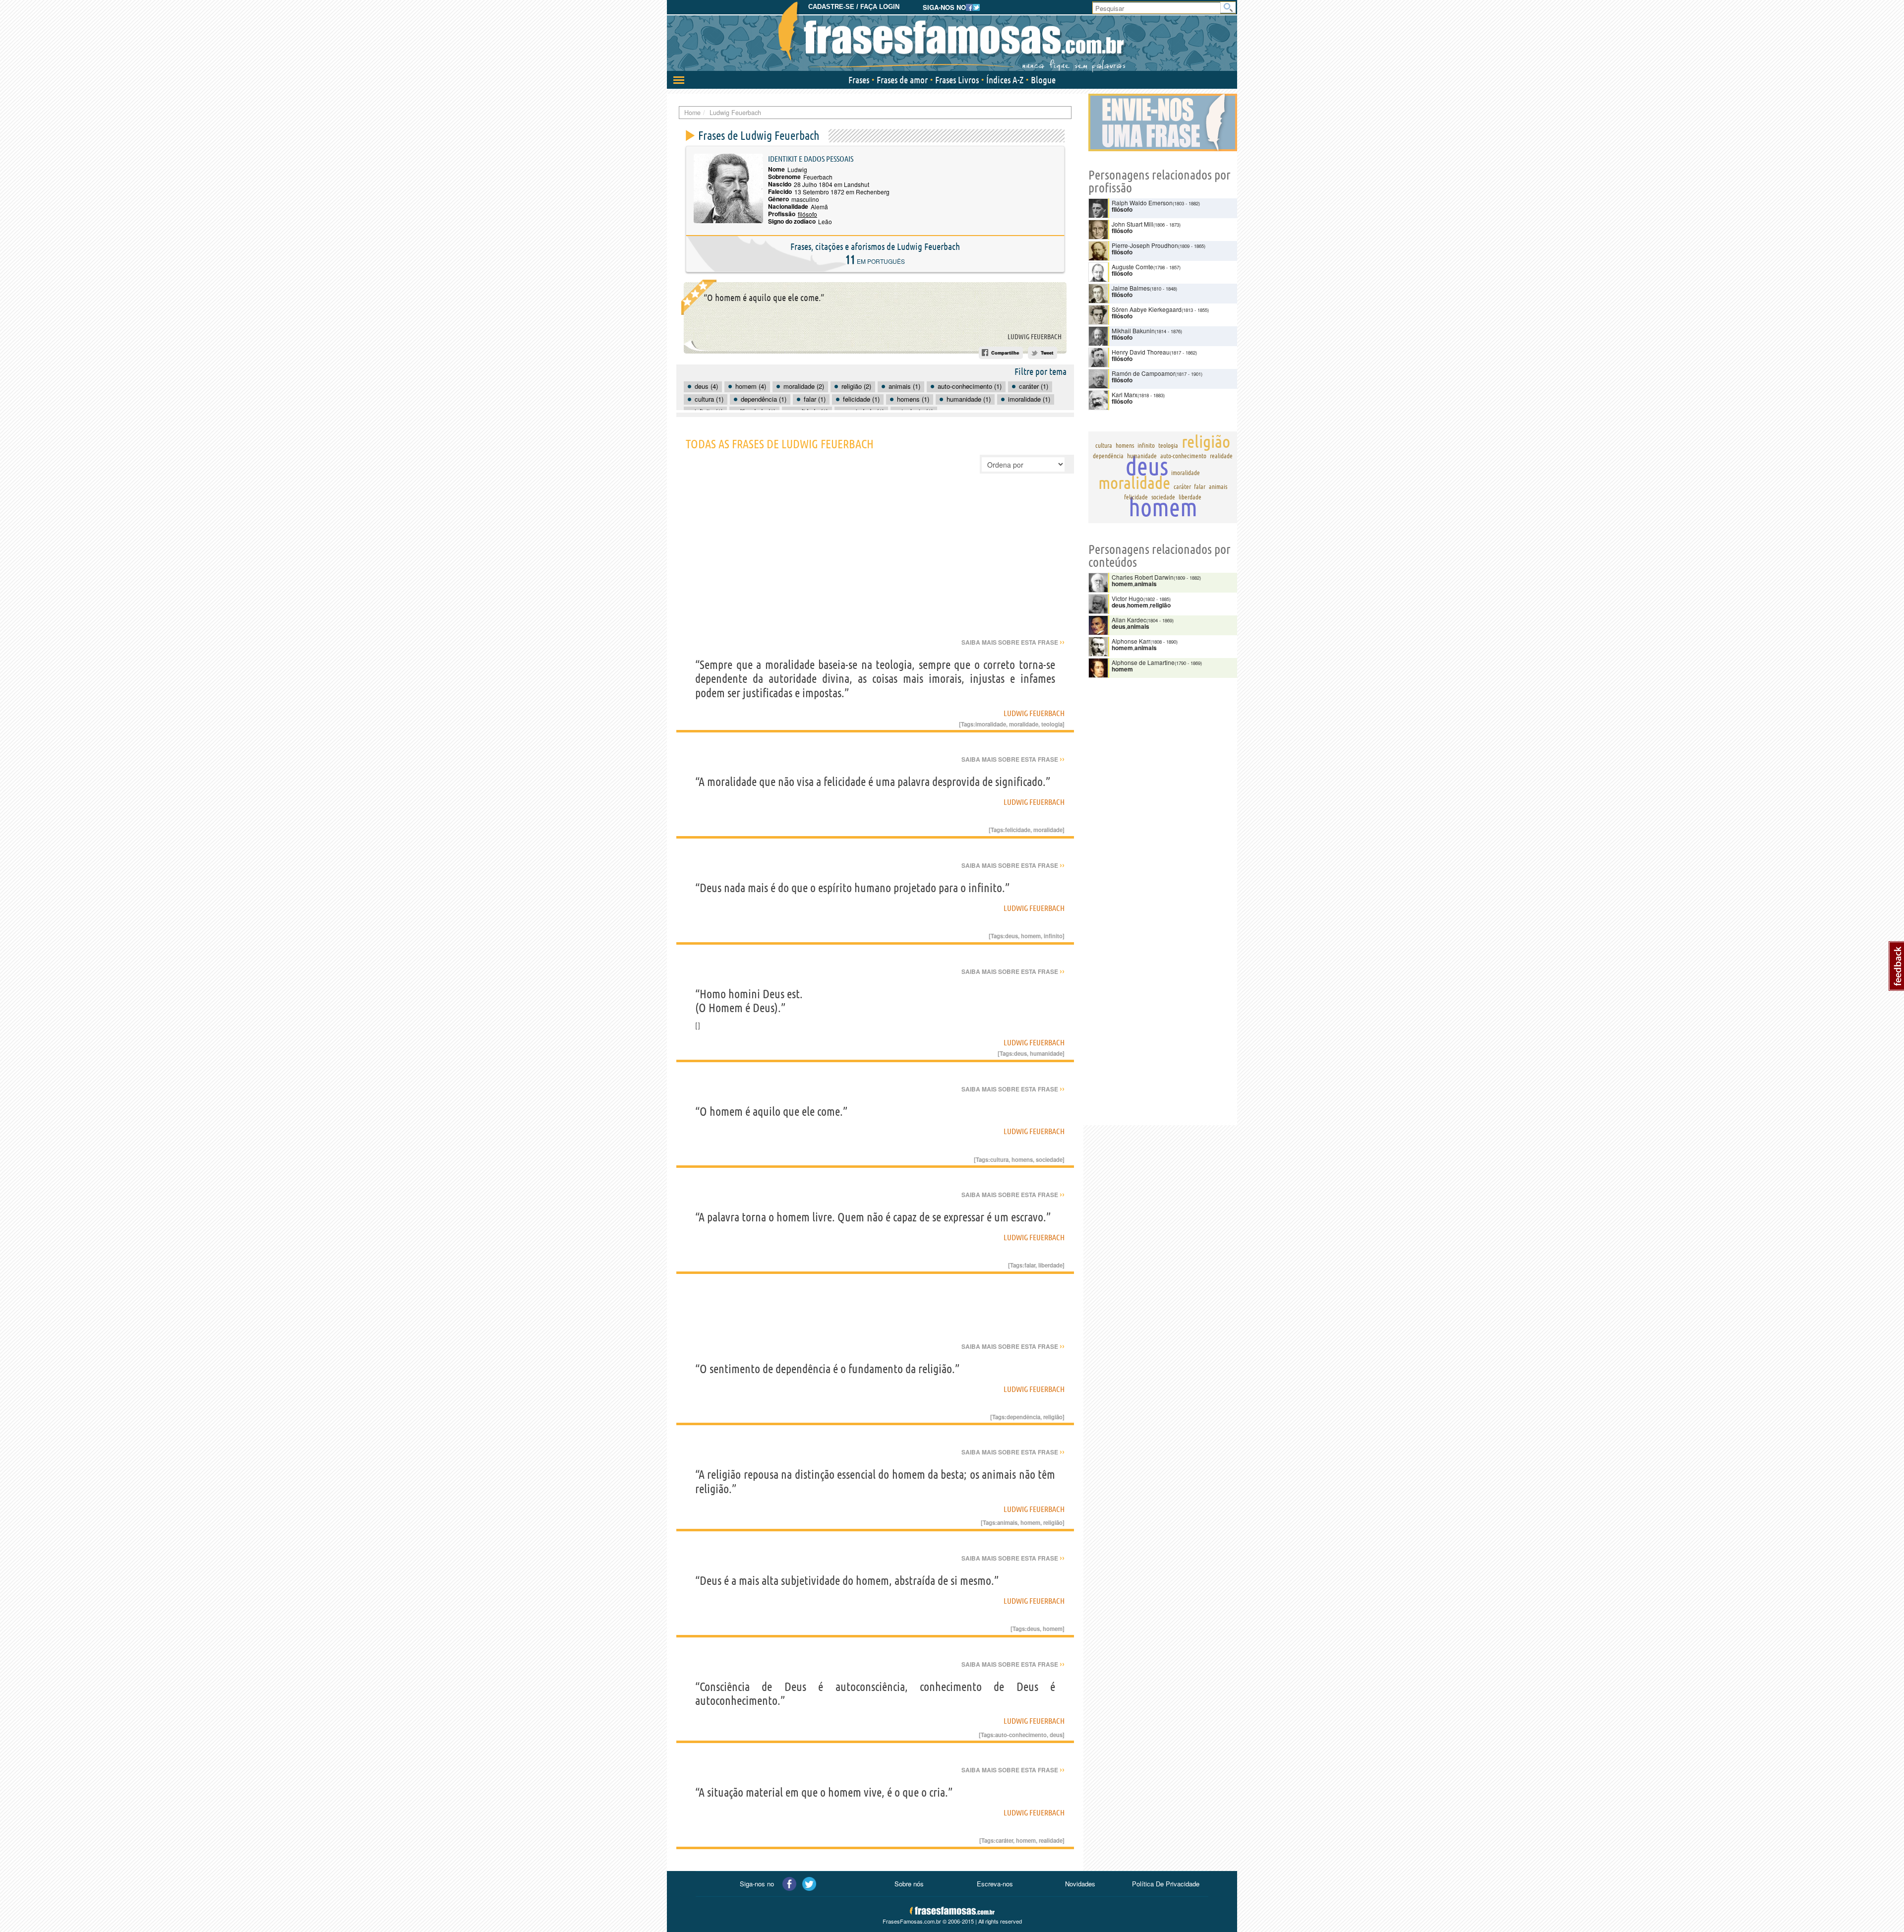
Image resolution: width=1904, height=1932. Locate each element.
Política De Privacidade (1166, 1884)
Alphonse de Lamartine (1143, 662)
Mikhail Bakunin (1133, 331)
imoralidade (991, 724)
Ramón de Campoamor (1143, 373)
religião (1053, 1417)
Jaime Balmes (1131, 288)
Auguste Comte (1132, 267)
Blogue (1043, 80)
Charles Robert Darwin (1143, 577)
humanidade (1046, 1053)
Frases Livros (957, 80)
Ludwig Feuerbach (1035, 337)
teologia (1052, 724)
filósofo (807, 214)
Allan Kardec (1129, 620)
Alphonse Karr (1131, 641)
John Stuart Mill (1132, 224)
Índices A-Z (1005, 80)
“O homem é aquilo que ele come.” (764, 298)
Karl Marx (1125, 394)
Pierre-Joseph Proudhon (1145, 245)
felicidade (1018, 830)
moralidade (1024, 724)
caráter (1004, 1840)
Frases (859, 80)
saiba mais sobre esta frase (1013, 642)
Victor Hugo (1128, 598)
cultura (999, 1159)
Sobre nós (909, 1884)
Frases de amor (902, 80)
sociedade (1049, 1159)
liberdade (1050, 1265)
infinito (1053, 936)
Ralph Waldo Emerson (1142, 203)
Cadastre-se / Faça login (854, 7)
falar (1030, 1265)
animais (1007, 1522)
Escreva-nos (995, 1884)
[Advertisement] (875, 563)
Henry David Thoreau (1141, 352)
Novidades (1080, 1884)
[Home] (952, 37)
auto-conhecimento (1021, 1735)
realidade (1051, 1840)
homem (1031, 936)
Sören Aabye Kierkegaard (1147, 309)
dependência (1023, 1417)
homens (1022, 1159)
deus (1011, 936)
